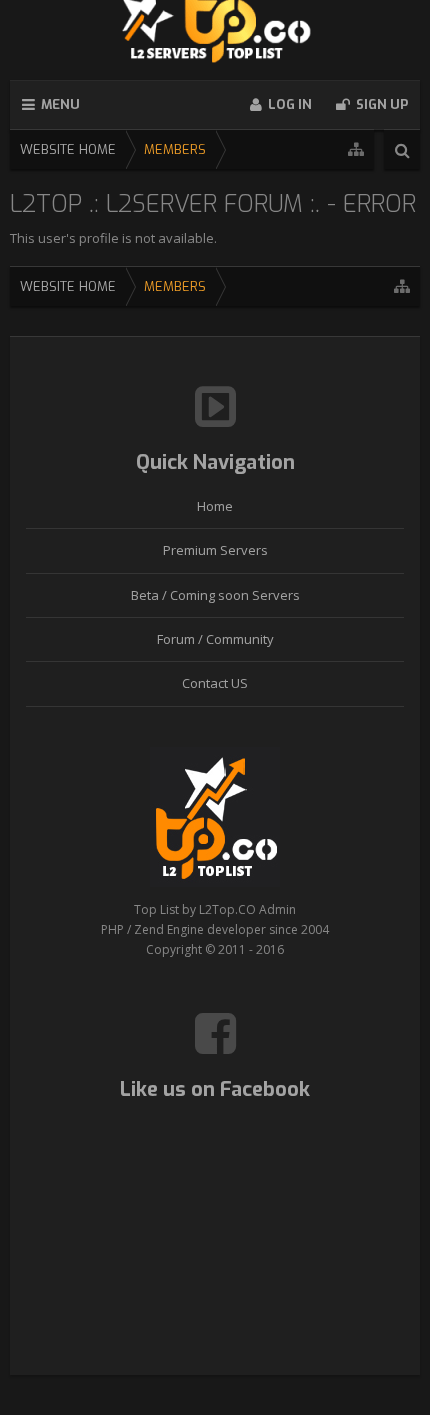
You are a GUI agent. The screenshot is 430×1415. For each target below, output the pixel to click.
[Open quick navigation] (356, 149)
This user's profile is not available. (113, 238)
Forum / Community (215, 639)
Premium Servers (215, 550)
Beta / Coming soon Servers (215, 595)
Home (215, 506)
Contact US (215, 683)
